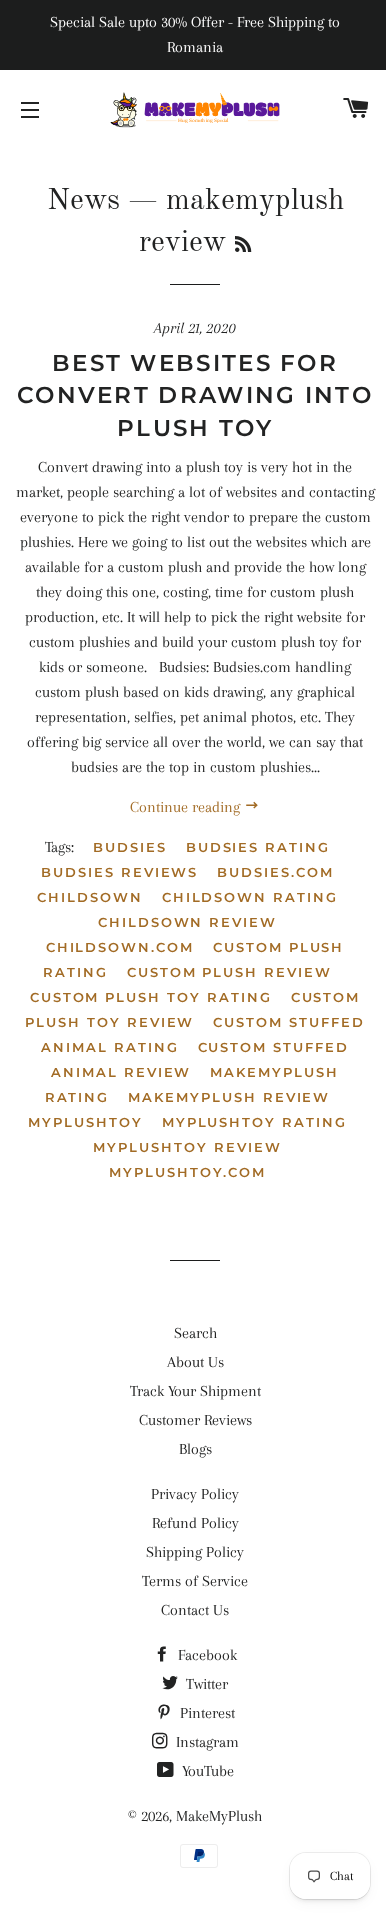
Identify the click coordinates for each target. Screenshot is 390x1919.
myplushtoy (85, 1122)
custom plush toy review (192, 1009)
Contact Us (195, 1610)
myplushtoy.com (187, 1172)
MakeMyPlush (219, 1816)
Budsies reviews (119, 872)
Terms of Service (195, 1581)
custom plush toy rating (151, 997)
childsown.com (120, 947)
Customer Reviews (195, 1420)
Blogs (195, 1449)
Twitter (205, 1684)
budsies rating (258, 847)
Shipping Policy (195, 1552)
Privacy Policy (195, 1494)
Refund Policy (195, 1523)
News (83, 201)
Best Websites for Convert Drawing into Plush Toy (195, 395)
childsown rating (250, 897)
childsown (90, 897)
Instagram (205, 1742)
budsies (130, 847)
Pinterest (205, 1713)
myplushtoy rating (254, 1122)
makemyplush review (229, 1097)
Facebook (205, 1655)
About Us (195, 1362)
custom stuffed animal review (200, 1059)
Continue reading (187, 807)
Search (195, 1333)
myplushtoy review (187, 1147)
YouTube (206, 1771)
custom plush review (229, 972)
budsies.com (275, 872)
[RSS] (243, 246)
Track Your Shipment (195, 1391)
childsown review (187, 922)
